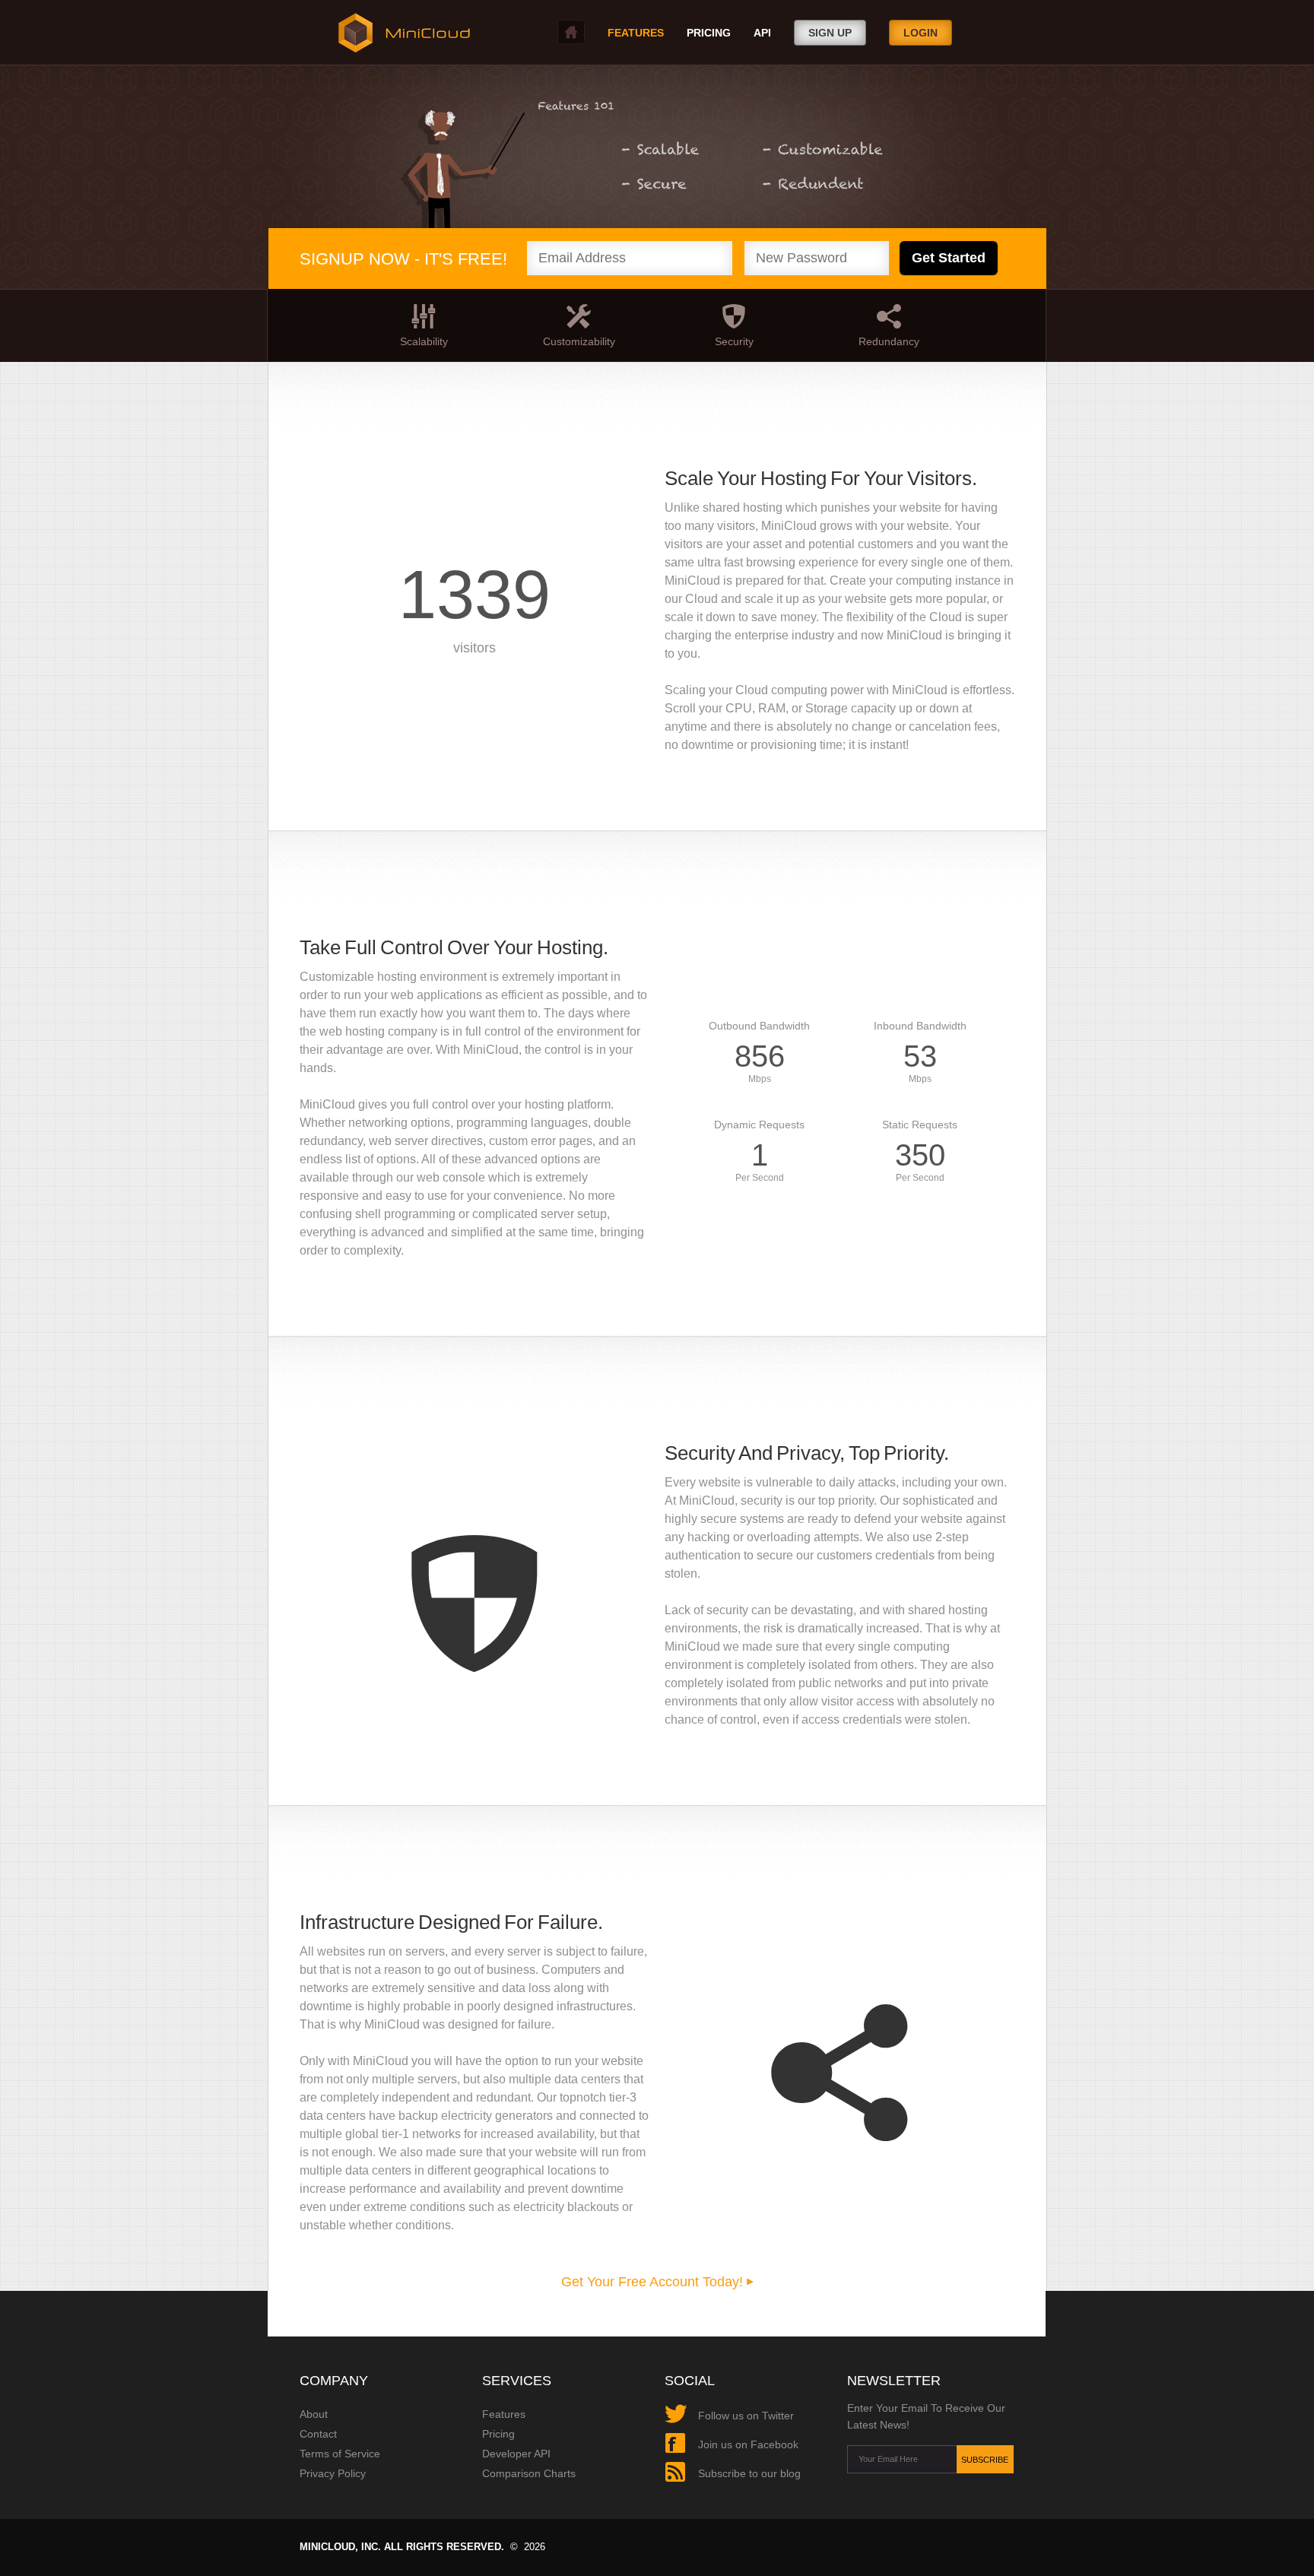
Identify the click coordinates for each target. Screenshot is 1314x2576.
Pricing (709, 33)
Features (504, 2414)
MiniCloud (401, 33)
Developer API (516, 2454)
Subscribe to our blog (749, 2473)
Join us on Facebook (748, 2444)
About (314, 2414)
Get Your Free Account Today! (654, 2282)
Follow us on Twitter (746, 2416)
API (762, 33)
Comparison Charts (529, 2473)
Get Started (949, 258)
